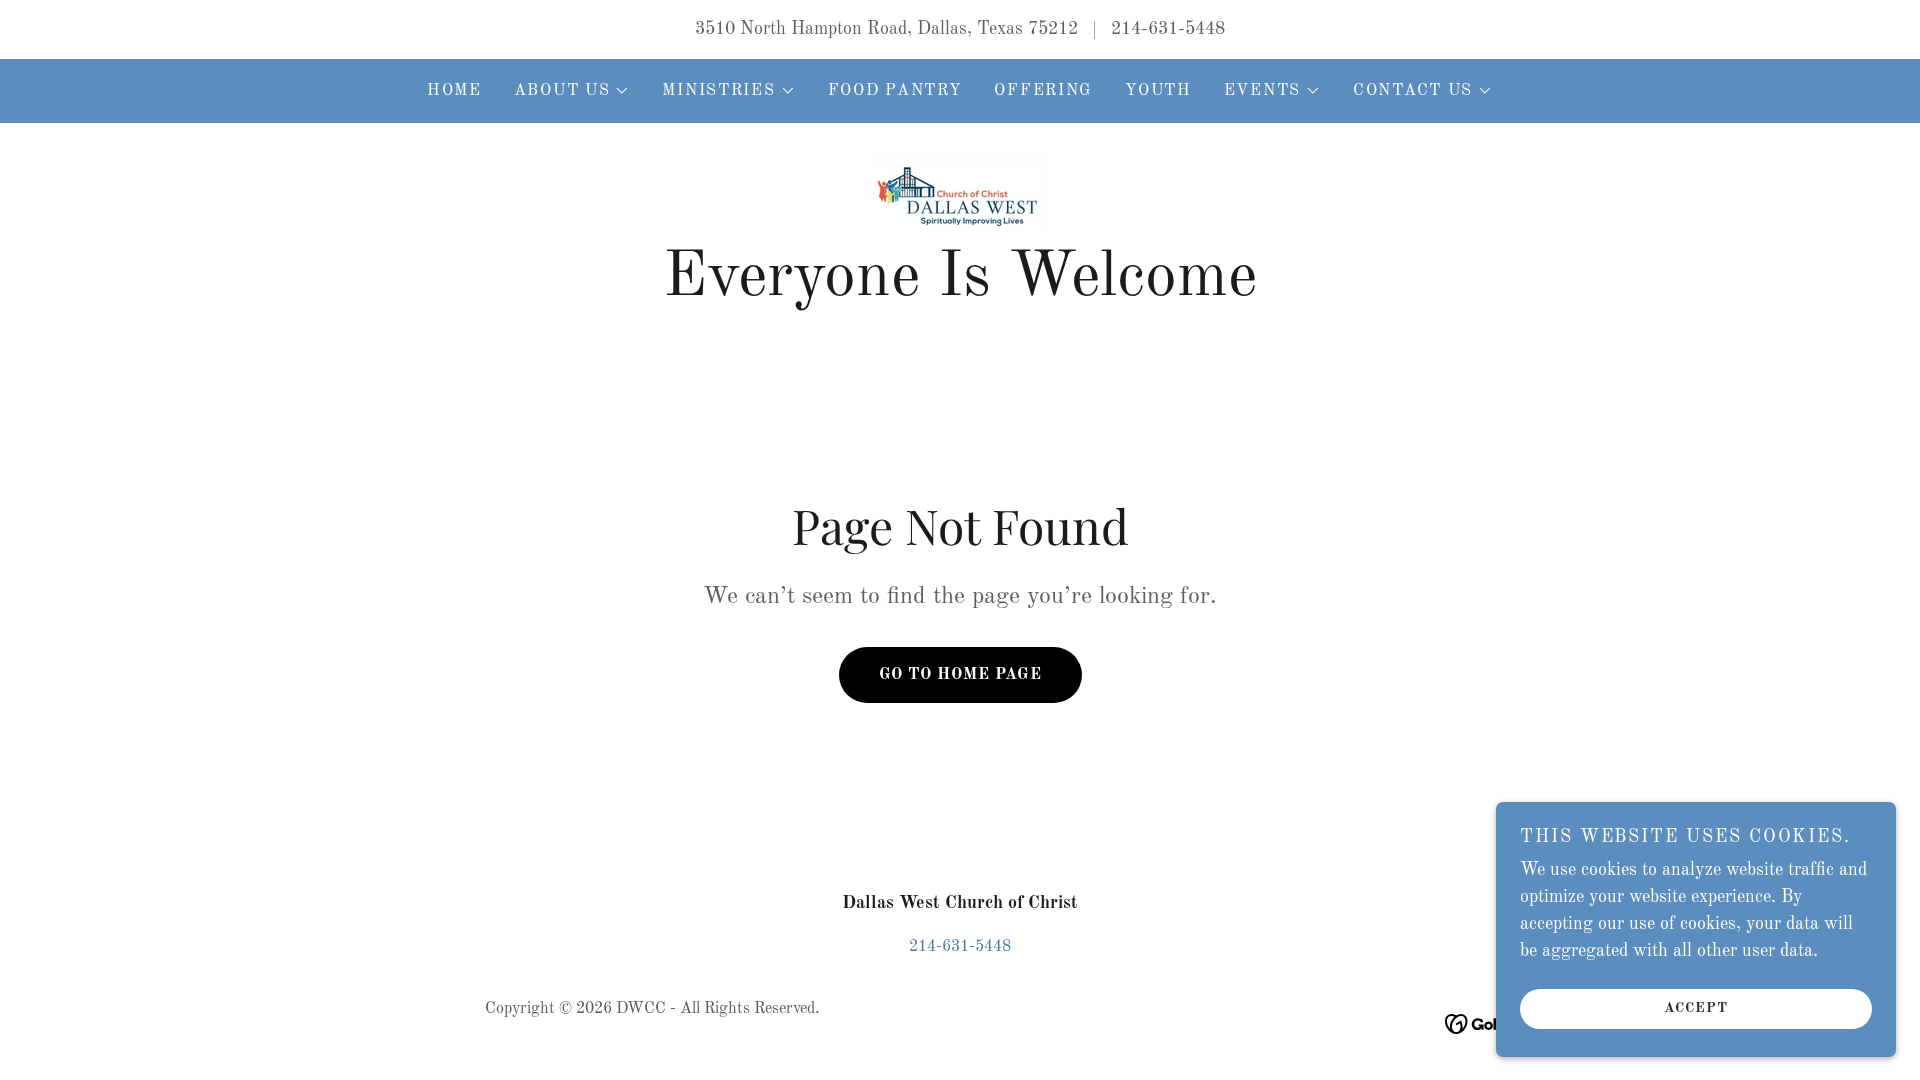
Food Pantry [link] (895, 91)
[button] (572, 91)
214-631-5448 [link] (1168, 29)
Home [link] (454, 91)
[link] (960, 192)
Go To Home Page (960, 675)
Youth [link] (1158, 91)
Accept (1696, 1008)
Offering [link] (1043, 91)
